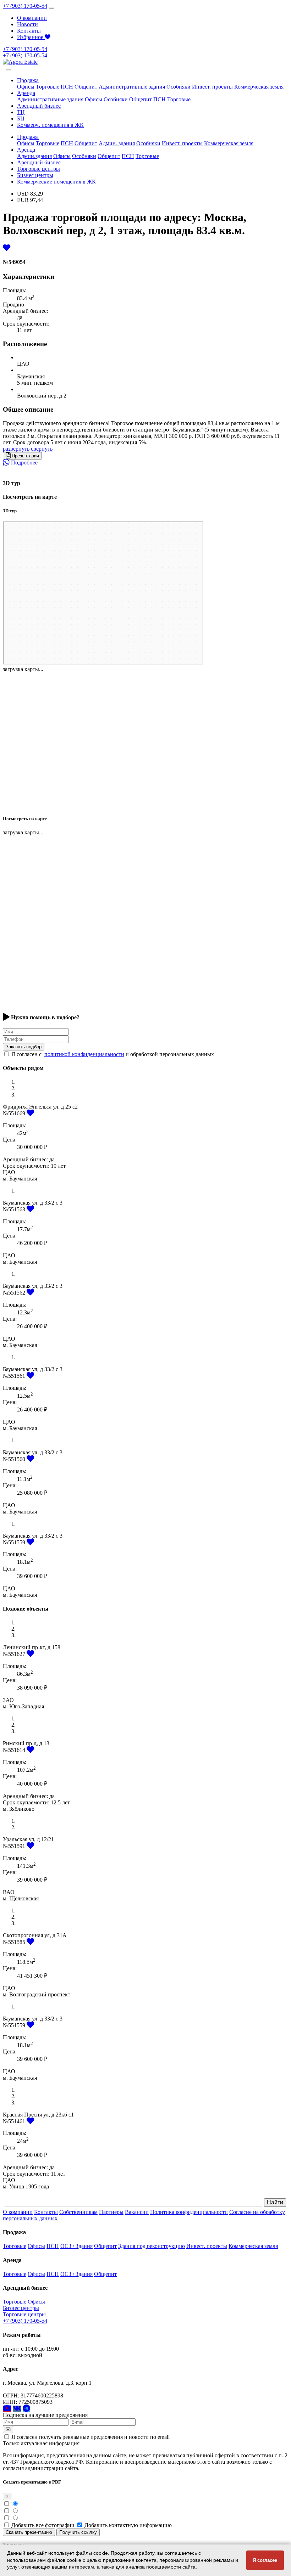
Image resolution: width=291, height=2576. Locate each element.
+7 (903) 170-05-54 (25, 6)
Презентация (25, 456)
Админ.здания (34, 156)
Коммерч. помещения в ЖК (50, 125)
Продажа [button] (28, 80)
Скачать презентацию (29, 2532)
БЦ (21, 119)
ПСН (67, 87)
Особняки (179, 87)
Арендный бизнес (39, 106)
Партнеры (111, 2212)
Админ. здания (117, 143)
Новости (28, 24)
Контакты (29, 31)
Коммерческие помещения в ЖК (56, 182)
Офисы (26, 87)
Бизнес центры (35, 175)
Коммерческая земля (259, 87)
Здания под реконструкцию (152, 2246)
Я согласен (265, 2560)
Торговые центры (39, 169)
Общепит (86, 87)
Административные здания (132, 87)
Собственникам (78, 2212)
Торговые (48, 87)
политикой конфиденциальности (84, 1054)
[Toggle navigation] (51, 8)
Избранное (31, 37)
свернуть (42, 449)
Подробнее (24, 463)
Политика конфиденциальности (189, 2212)
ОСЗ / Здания (76, 2246)
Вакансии (137, 2212)
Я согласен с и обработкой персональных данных (113, 1054)
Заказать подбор (24, 1047)
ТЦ (21, 112)
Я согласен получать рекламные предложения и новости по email (90, 2437)
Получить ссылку (78, 2532)
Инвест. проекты (212, 87)
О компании (32, 18)
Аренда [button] (26, 93)
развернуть (16, 449)
